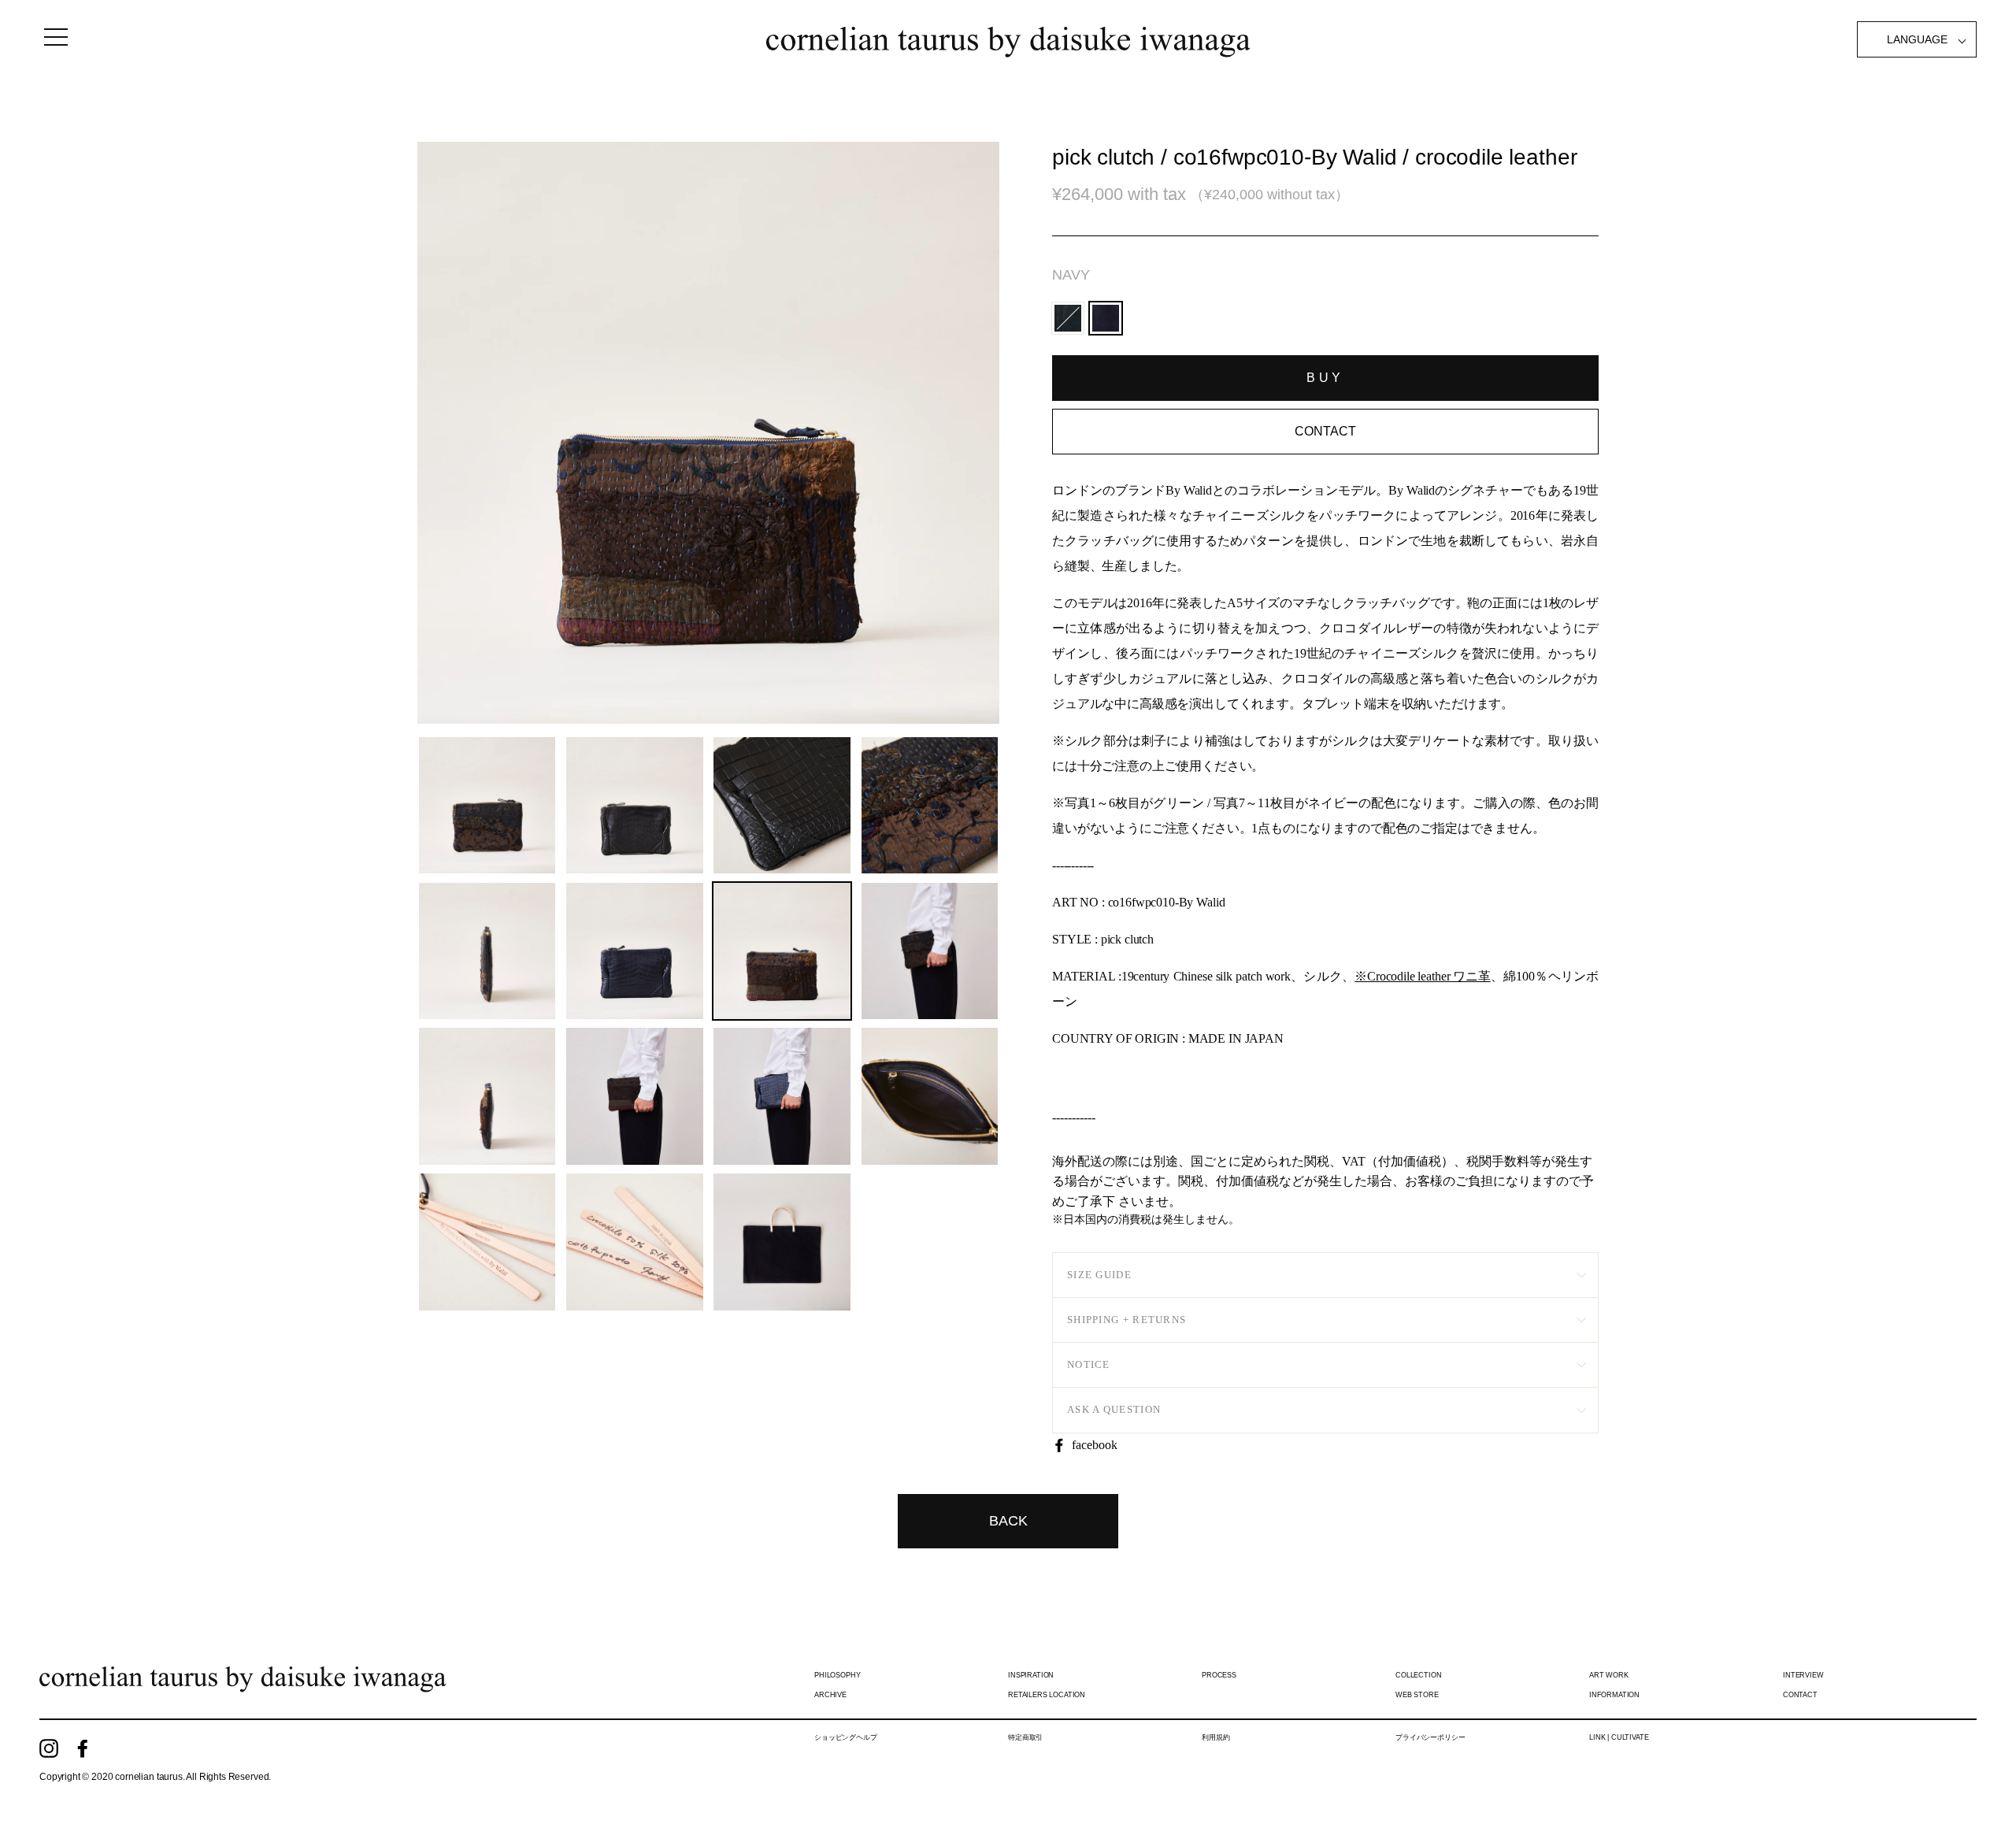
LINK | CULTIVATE (1619, 1737)
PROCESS (1219, 1675)
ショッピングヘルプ (846, 1737)
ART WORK (1609, 1675)
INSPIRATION (1031, 1675)
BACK (1008, 1521)
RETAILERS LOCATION (1047, 1695)
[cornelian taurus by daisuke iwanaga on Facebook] (83, 1748)
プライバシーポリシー (1430, 1737)
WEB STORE (1417, 1695)
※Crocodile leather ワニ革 (1422, 976)
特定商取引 (1025, 1737)
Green (1068, 318)
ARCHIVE (830, 1695)
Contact (1325, 431)
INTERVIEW (1803, 1675)
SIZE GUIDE (1099, 1275)
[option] (708, 433)
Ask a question (1114, 1409)
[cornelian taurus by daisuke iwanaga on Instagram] (49, 1748)
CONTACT (1800, 1695)
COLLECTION (1418, 1675)
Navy (1071, 275)
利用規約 (1216, 1737)
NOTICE (1089, 1364)
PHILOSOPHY (837, 1675)
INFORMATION (1614, 1695)
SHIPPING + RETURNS (1127, 1320)
